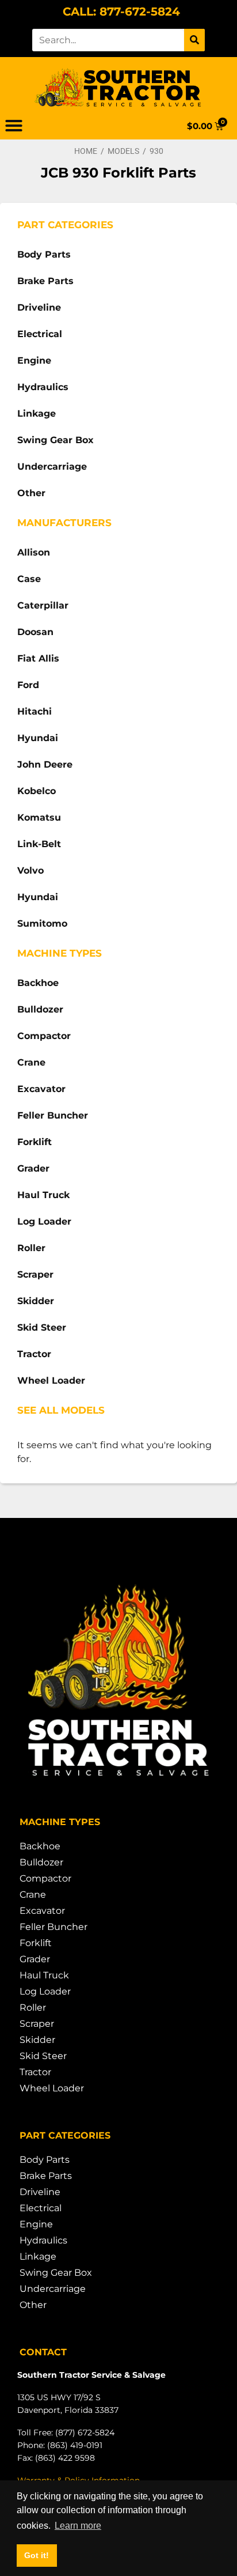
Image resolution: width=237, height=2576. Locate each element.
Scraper (35, 1274)
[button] (14, 126)
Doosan (35, 632)
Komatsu (39, 817)
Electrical (40, 334)
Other (31, 493)
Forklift (35, 1142)
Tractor (34, 1354)
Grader (33, 1168)
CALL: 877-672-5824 (121, 12)
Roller (31, 1248)
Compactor (44, 1036)
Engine (34, 360)
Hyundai (38, 738)
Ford (28, 685)
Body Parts (44, 254)
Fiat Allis (38, 658)
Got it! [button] (37, 2555)
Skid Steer (42, 1327)
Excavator (41, 1089)
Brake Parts (45, 281)
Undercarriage (52, 467)
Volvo (30, 870)
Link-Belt (39, 844)
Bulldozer (40, 1009)
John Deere (45, 764)
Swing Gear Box (56, 440)
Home (86, 151)
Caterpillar (43, 605)
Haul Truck (43, 1195)
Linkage (37, 413)
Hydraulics (43, 387)
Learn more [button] (78, 2526)
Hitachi (35, 711)
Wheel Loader (51, 1380)
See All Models (61, 1410)
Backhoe (38, 983)
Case (29, 579)
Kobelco (37, 791)
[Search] (194, 40)
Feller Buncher (53, 1115)
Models (123, 151)
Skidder (36, 1301)
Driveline (39, 307)
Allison (34, 552)
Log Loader (44, 1221)
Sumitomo (42, 923)
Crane (31, 1062)
